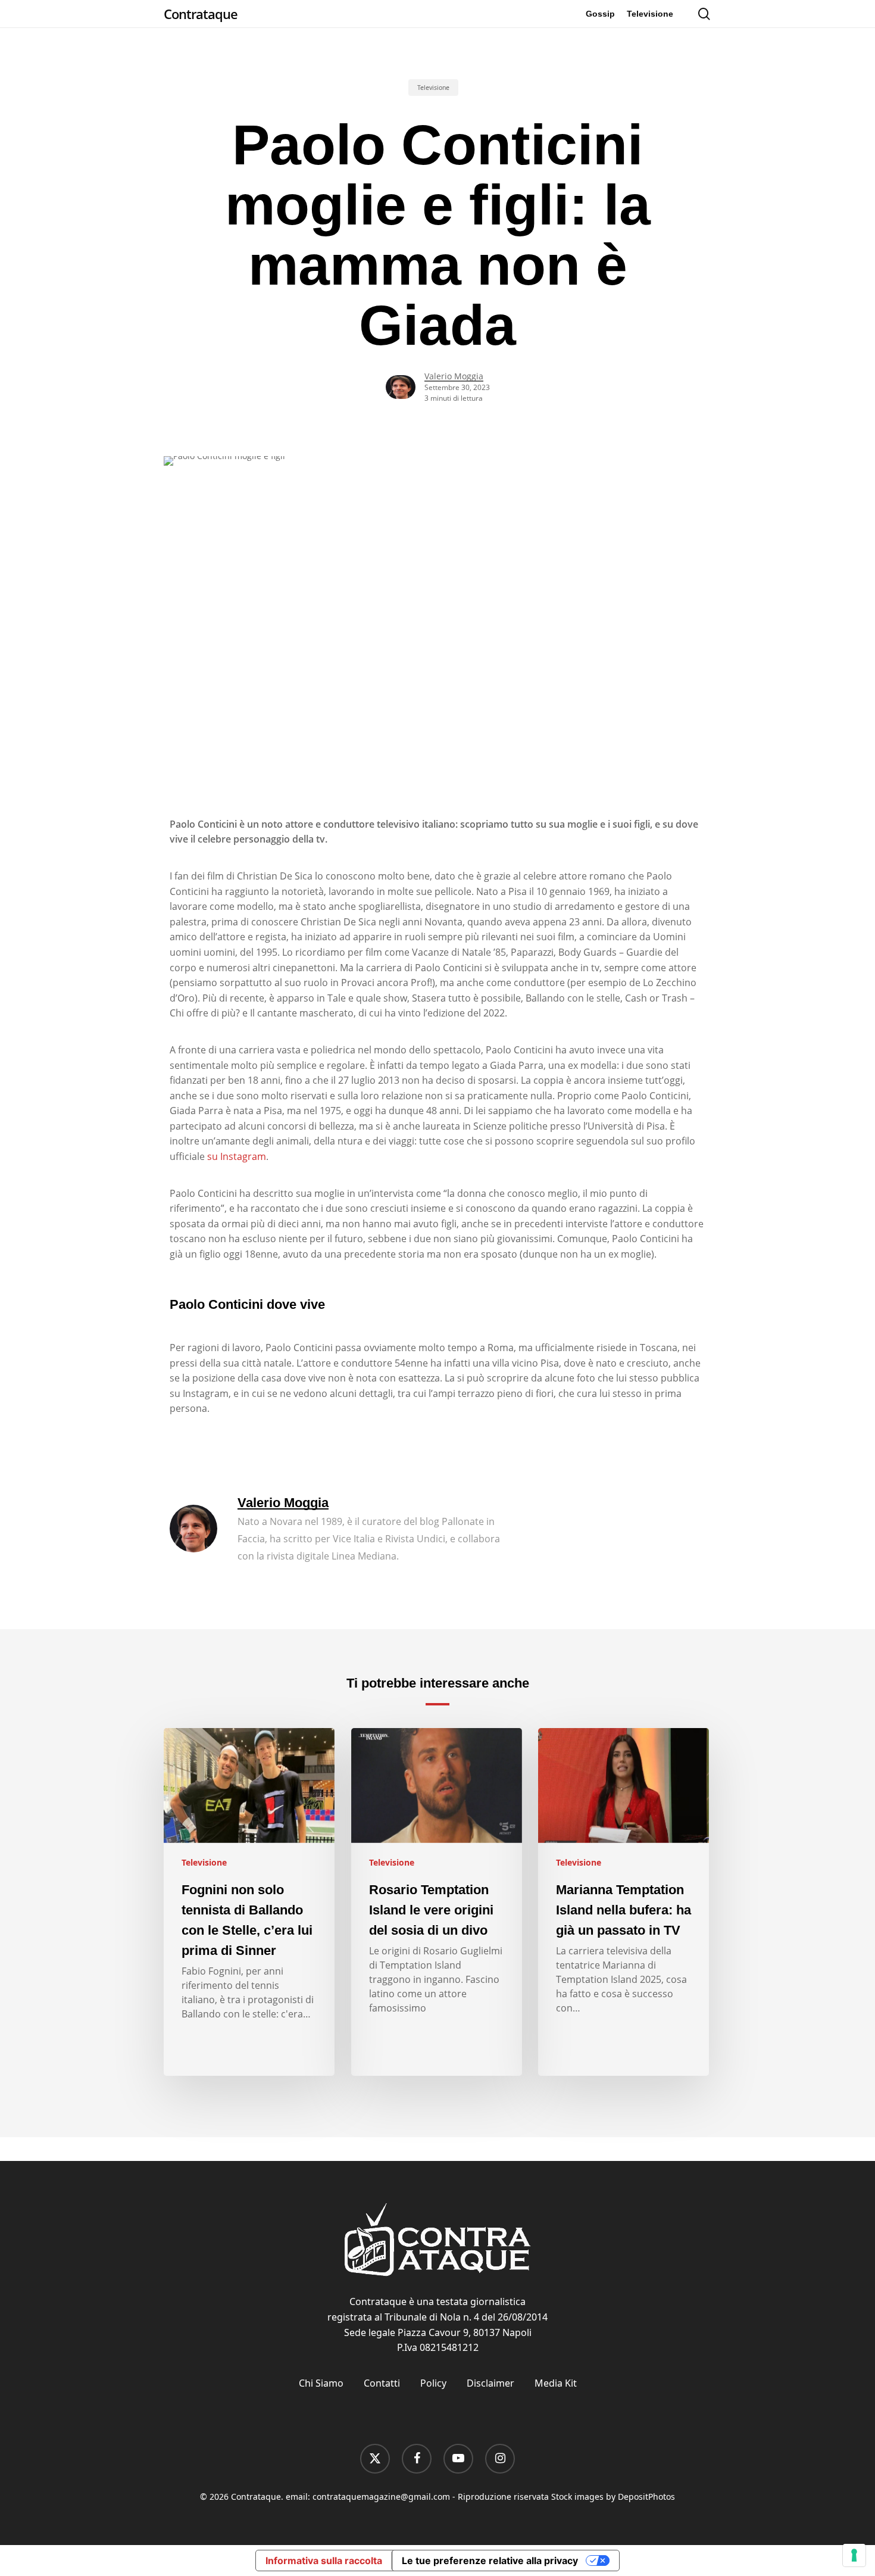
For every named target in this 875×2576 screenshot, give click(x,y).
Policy (433, 2383)
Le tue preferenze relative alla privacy (490, 2561)
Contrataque (201, 14)
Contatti (382, 2383)
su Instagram (237, 1156)
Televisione (433, 88)
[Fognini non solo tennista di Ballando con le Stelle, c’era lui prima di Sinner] (249, 1902)
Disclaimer (490, 2383)
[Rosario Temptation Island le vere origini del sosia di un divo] (437, 1902)
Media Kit (556, 2383)
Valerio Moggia (454, 376)
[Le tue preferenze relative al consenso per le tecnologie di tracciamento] (854, 2555)
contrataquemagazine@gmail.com (381, 2497)
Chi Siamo (321, 2383)
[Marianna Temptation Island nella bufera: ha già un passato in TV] (624, 1902)
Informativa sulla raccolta (324, 2561)
